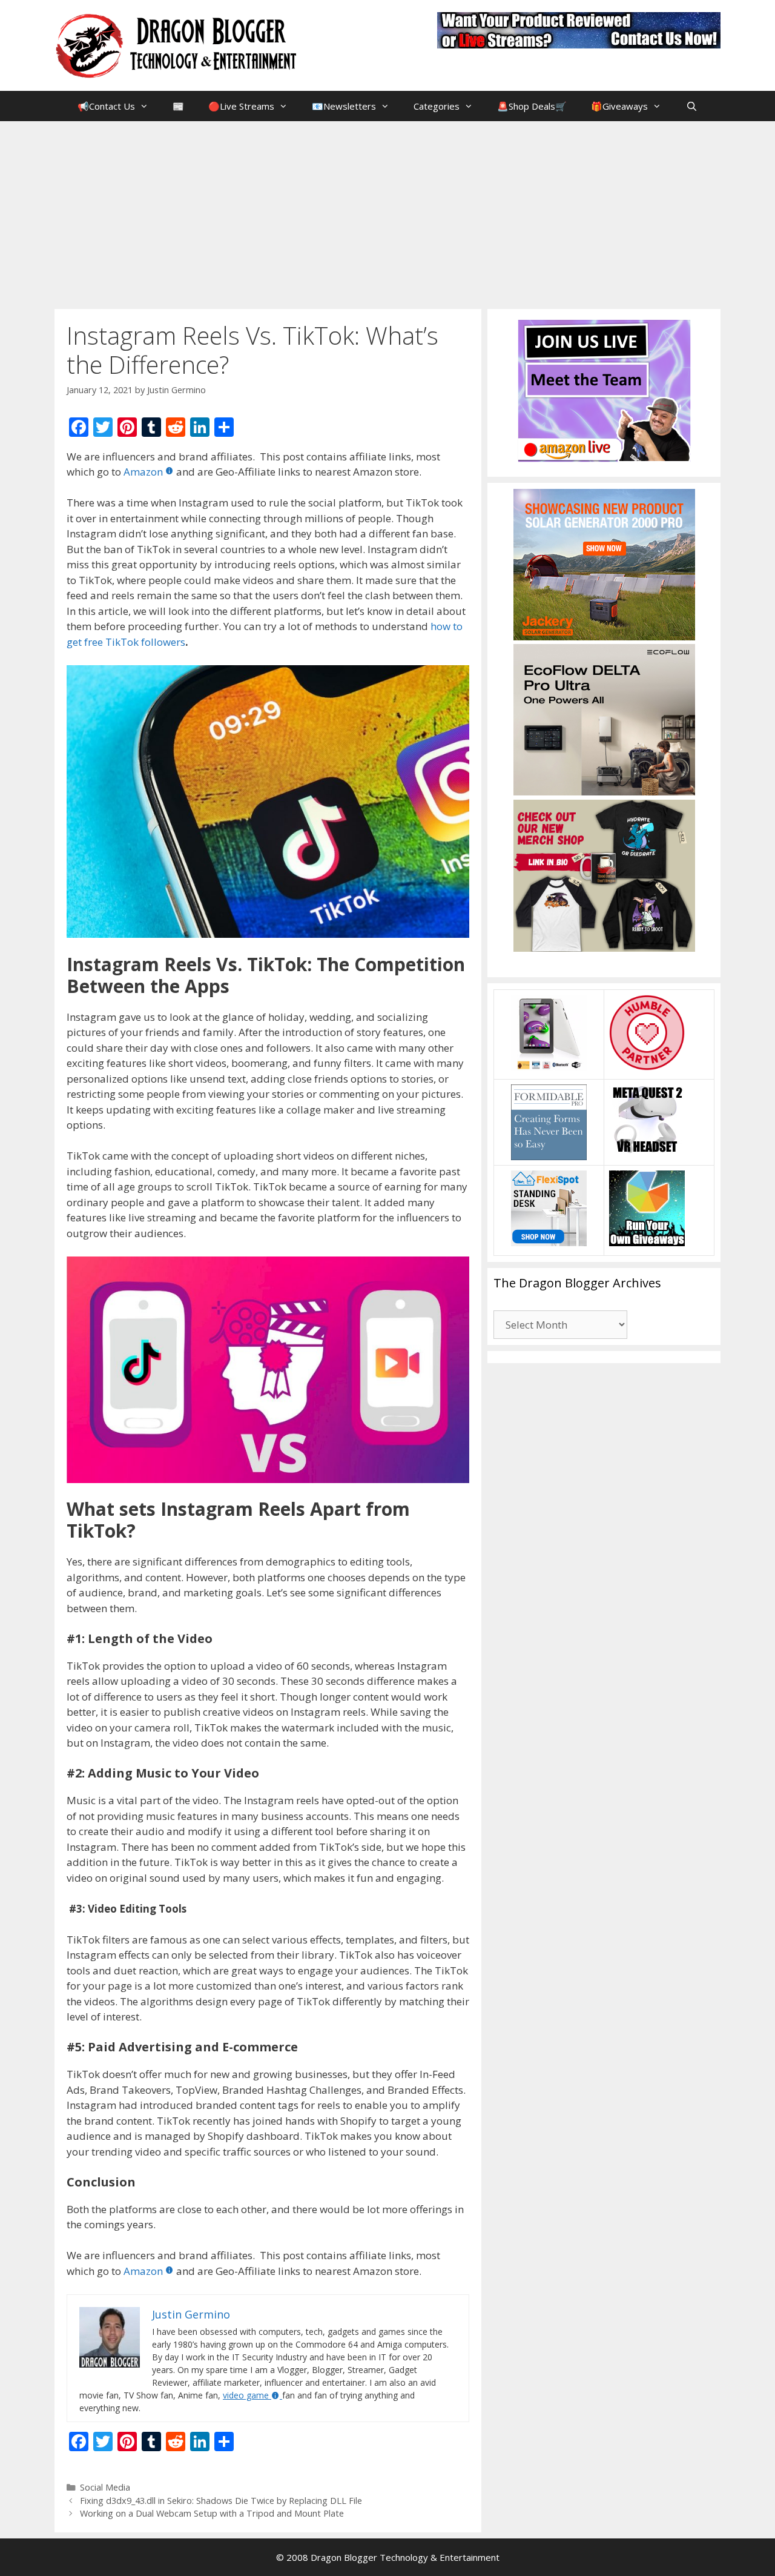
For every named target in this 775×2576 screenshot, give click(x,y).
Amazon (143, 472)
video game (246, 2395)
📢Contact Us (106, 106)
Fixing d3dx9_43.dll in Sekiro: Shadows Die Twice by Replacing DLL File (221, 2501)
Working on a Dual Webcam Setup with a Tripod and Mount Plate (212, 2513)
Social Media (105, 2487)
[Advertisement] (387, 212)
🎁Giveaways (619, 106)
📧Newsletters (344, 106)
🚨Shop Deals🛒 (532, 106)
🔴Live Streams (241, 106)
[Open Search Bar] (691, 106)
